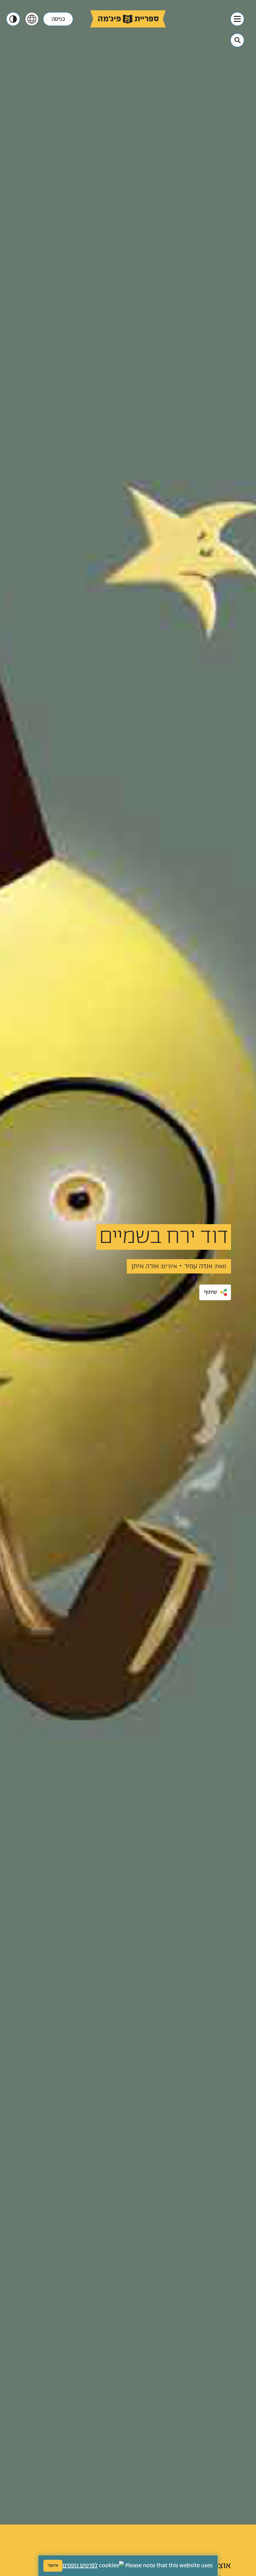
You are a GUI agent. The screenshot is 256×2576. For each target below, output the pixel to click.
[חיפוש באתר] (238, 40)
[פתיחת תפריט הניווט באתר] (237, 19)
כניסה (58, 19)
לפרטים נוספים (80, 2566)
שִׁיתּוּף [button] (211, 1292)
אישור (53, 2566)
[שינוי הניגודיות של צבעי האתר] (13, 19)
